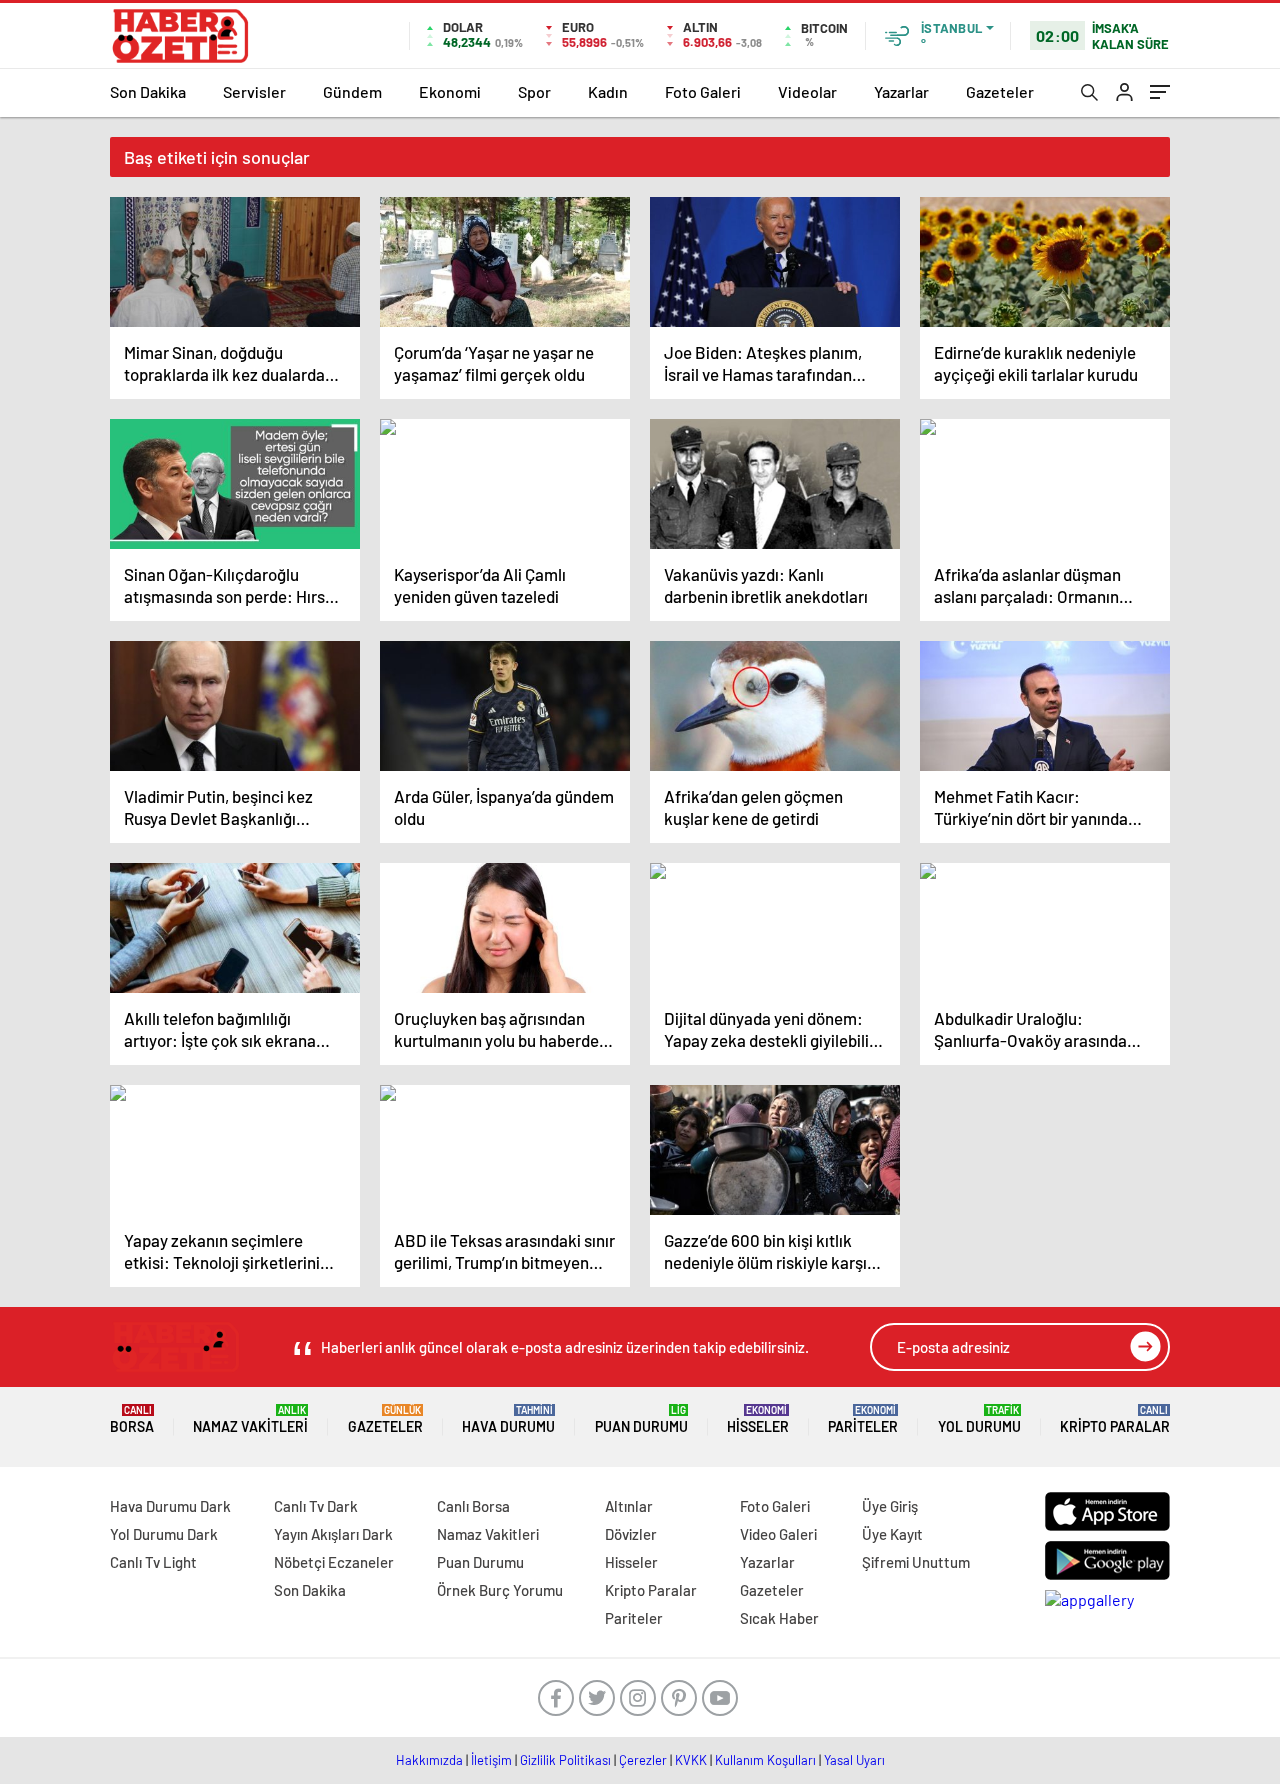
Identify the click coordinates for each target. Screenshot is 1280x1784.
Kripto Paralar (1115, 1419)
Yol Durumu (979, 1419)
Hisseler (758, 1419)
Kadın (608, 91)
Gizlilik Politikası (565, 1760)
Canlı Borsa (473, 1506)
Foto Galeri (703, 91)
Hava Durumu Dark (170, 1506)
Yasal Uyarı (854, 1760)
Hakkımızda (429, 1760)
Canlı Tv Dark (316, 1506)
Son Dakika (148, 91)
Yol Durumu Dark (164, 1534)
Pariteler (863, 1419)
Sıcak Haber (779, 1618)
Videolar (807, 91)
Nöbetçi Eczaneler (334, 1562)
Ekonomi (450, 91)
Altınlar (629, 1506)
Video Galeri (778, 1534)
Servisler (254, 91)
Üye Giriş (890, 1506)
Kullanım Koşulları (765, 1760)
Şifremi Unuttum (916, 1562)
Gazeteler (1000, 91)
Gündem (352, 91)
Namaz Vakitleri (250, 1419)
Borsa (132, 1419)
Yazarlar (901, 91)
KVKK (691, 1760)
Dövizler (631, 1534)
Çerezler (643, 1760)
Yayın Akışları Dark (333, 1534)
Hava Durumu (508, 1419)
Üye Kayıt (892, 1534)
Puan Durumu (641, 1419)
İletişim (491, 1760)
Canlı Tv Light (153, 1562)
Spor (534, 91)
